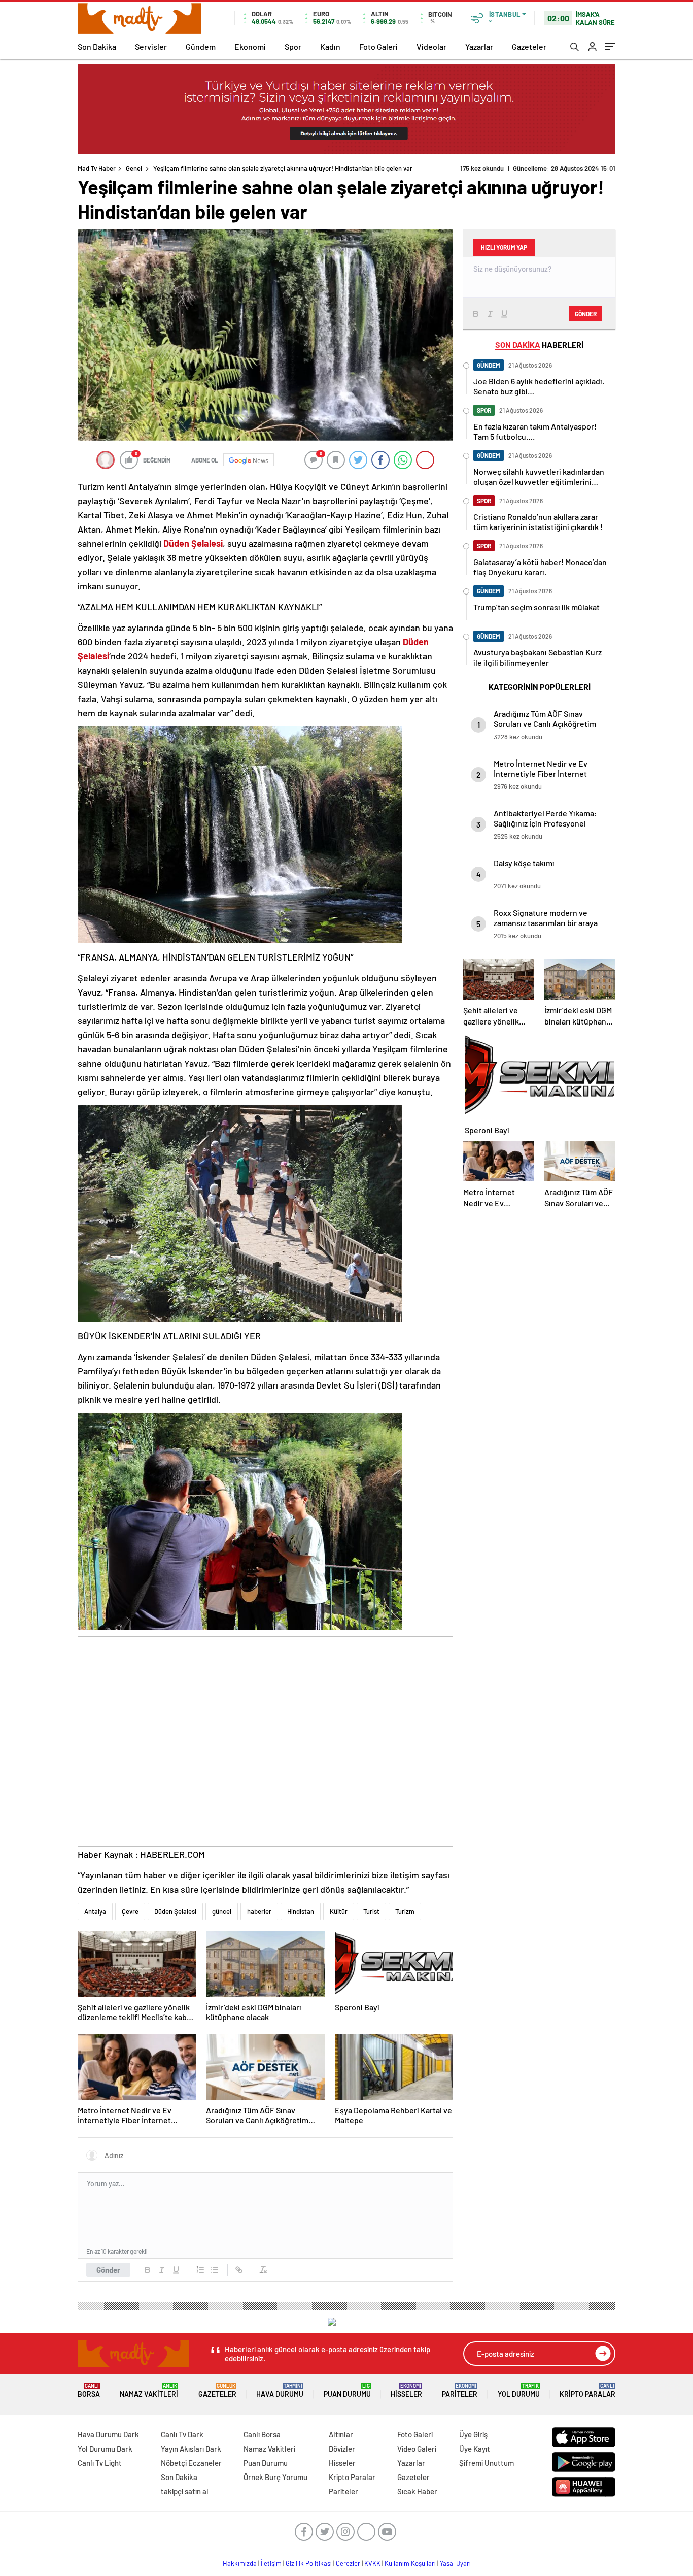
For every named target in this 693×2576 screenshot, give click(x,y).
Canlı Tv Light (100, 2463)
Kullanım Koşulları (410, 2563)
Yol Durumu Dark (105, 2449)
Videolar (431, 46)
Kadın (330, 46)
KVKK (372, 2563)
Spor (293, 46)
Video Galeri (417, 2449)
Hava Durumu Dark (108, 2434)
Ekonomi (250, 46)
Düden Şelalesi (175, 1911)
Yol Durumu (519, 2390)
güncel (222, 1911)
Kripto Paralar (587, 2390)
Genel (134, 168)
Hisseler (406, 2390)
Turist (371, 1911)
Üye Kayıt (475, 2449)
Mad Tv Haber (97, 168)
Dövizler (342, 2449)
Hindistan (301, 1911)
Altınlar (341, 2434)
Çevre (130, 1911)
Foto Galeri (378, 46)
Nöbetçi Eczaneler (191, 2463)
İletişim (271, 2563)
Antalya (95, 1911)
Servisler (151, 46)
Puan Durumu (347, 2390)
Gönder (108, 2270)
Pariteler (460, 2390)
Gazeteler (529, 46)
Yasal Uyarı (455, 2563)
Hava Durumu (280, 2390)
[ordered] (200, 2270)
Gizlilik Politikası (309, 2563)
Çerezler (348, 2563)
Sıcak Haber (417, 2491)
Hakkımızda (240, 2563)
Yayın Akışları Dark (191, 2449)
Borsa (89, 2390)
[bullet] (215, 2270)
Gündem (201, 46)
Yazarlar (479, 46)
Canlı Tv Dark (182, 2434)
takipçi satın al (185, 2491)
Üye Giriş (473, 2434)
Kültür (339, 1911)
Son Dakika (97, 46)
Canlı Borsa (262, 2434)
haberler (259, 1911)
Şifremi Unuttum (487, 2463)
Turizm (405, 1911)
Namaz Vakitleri (149, 2390)
